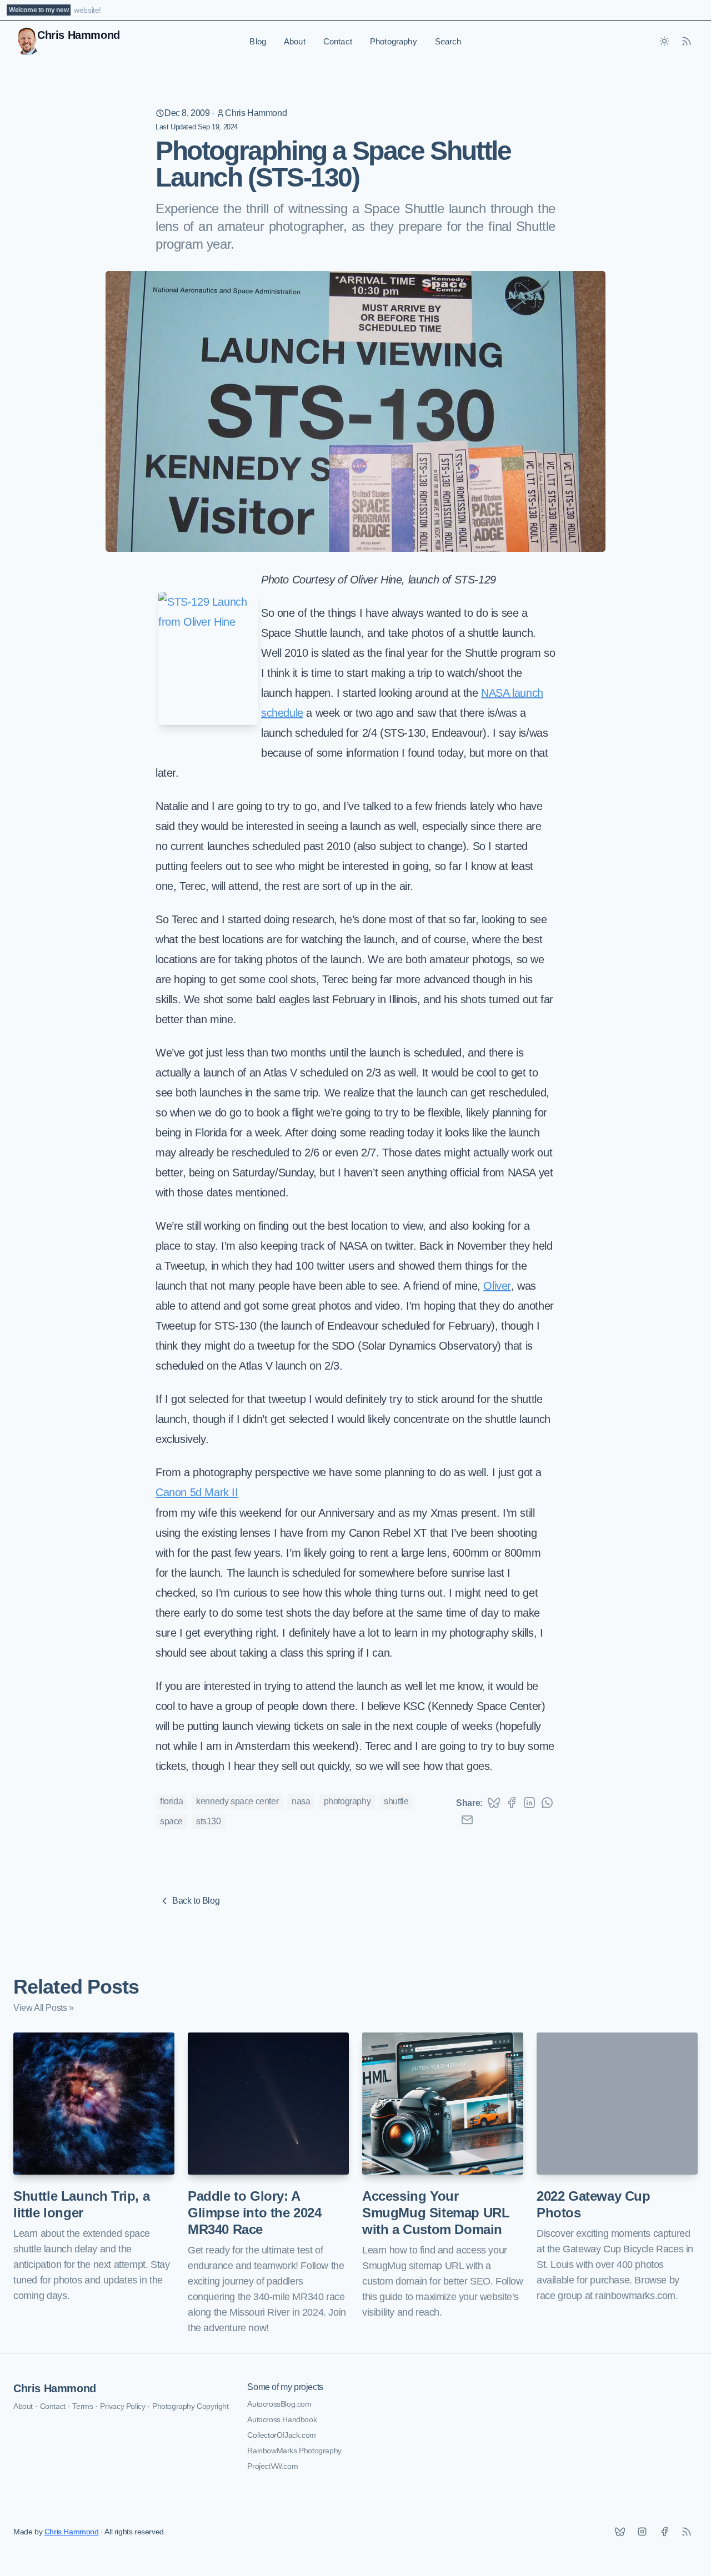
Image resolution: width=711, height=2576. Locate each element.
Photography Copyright (191, 2406)
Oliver (497, 1286)
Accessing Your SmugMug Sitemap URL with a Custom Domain (436, 2213)
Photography (394, 41)
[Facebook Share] (512, 1803)
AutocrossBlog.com (279, 2404)
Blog (258, 41)
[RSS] (687, 2532)
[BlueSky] (620, 2532)
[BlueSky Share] (494, 1803)
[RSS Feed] (687, 41)
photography (347, 1801)
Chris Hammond (256, 113)
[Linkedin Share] (529, 1803)
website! (87, 10)
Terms (82, 2406)
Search (448, 41)
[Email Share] (467, 1820)
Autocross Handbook (282, 2419)
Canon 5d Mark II (197, 1492)
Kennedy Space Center (237, 1801)
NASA (301, 1801)
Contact (338, 41)
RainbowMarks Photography (294, 2451)
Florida (171, 1801)
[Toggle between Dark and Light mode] (664, 41)
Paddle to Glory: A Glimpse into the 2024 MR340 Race (255, 2213)
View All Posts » (44, 2008)
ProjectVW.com (272, 2466)
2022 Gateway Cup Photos (594, 2204)
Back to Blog (196, 1901)
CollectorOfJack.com (281, 2435)
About (295, 41)
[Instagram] (642, 2532)
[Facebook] (664, 2532)
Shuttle (396, 1801)
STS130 (209, 1821)
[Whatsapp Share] (547, 1803)
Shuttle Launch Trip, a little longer (81, 2204)
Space (171, 1821)
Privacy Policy (122, 2406)
